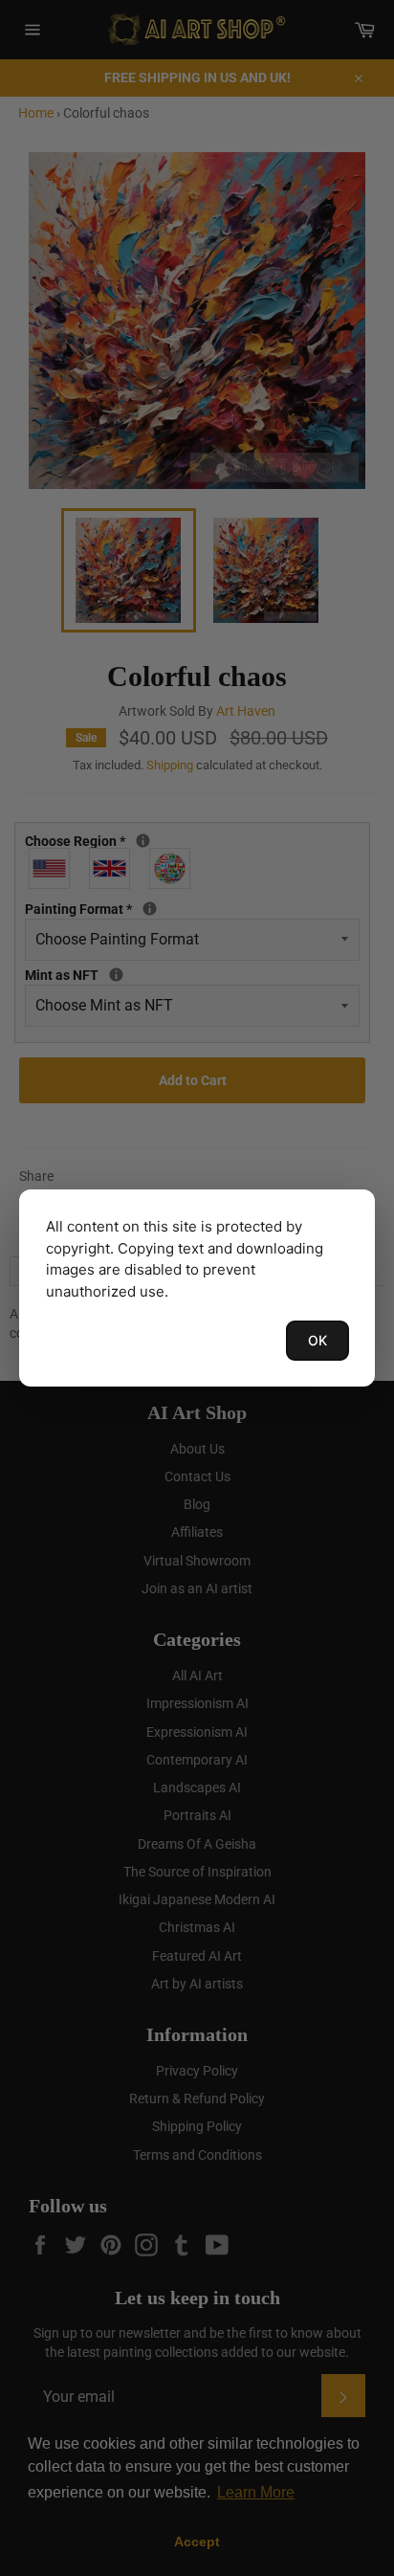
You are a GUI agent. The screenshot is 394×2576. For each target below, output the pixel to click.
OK (317, 1340)
